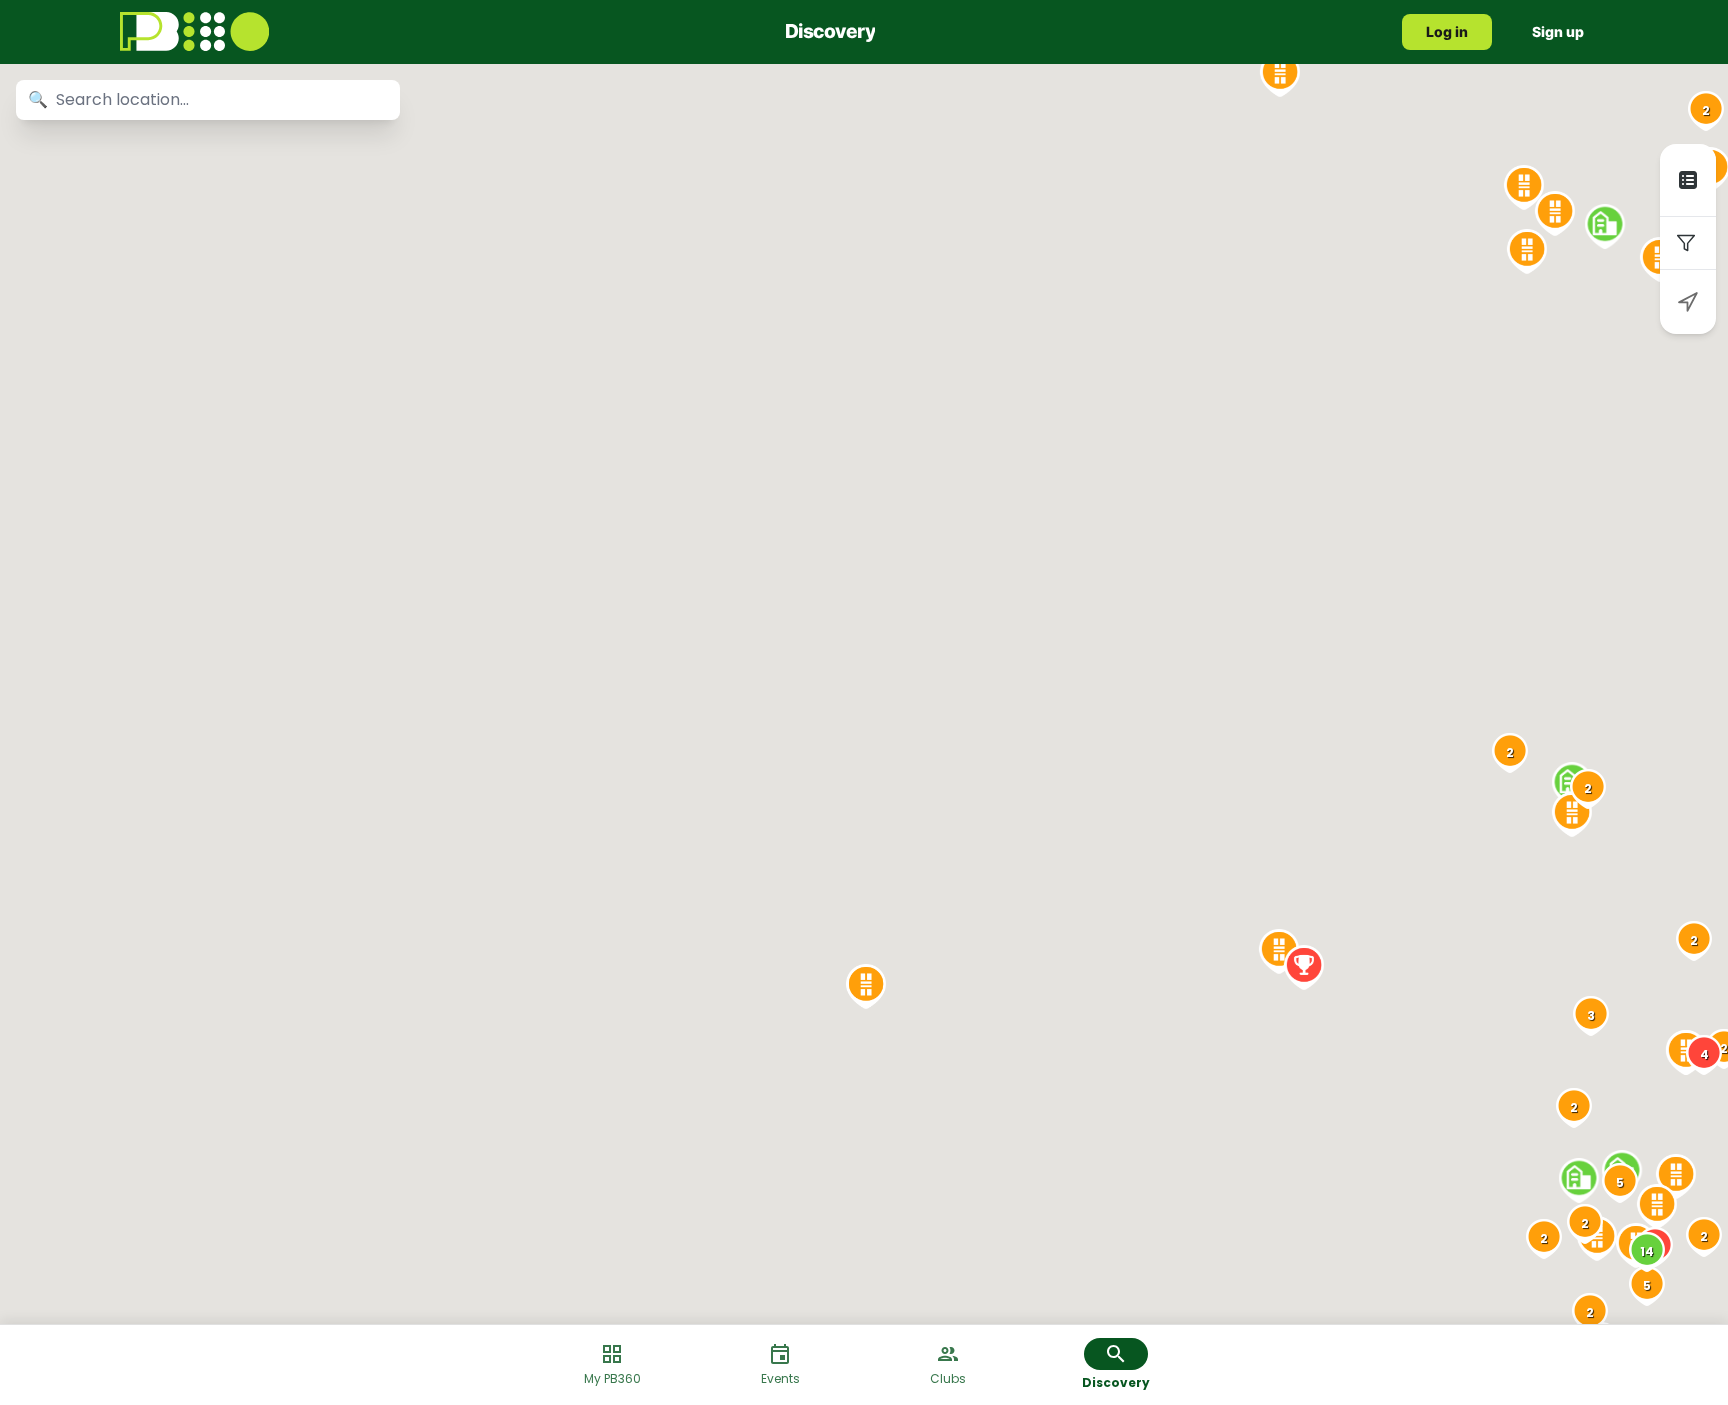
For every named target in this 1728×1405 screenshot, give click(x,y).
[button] (1688, 180)
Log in (1447, 31)
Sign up (1558, 31)
